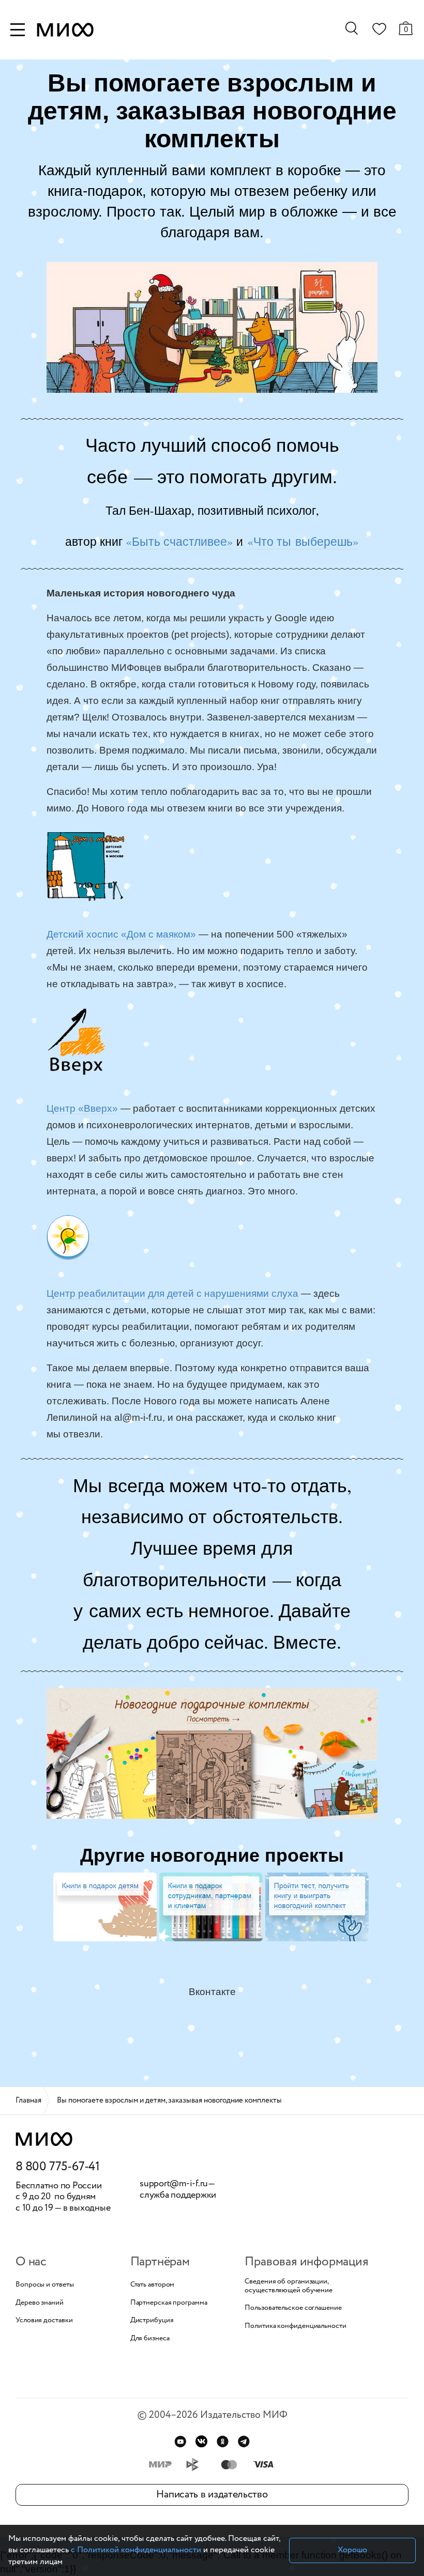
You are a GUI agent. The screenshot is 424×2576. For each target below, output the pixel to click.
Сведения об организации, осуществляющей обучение (289, 2286)
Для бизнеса (150, 2339)
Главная (28, 2100)
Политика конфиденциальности (295, 2326)
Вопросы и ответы (44, 2285)
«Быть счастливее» (179, 541)
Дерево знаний (40, 2303)
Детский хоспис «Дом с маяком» (121, 934)
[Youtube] (180, 2441)
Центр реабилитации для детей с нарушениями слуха (172, 1293)
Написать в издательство (212, 2495)
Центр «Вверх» (82, 1108)
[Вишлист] (379, 31)
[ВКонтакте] (201, 2441)
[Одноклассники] (223, 2441)
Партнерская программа (169, 2303)
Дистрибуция (152, 2320)
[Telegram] (244, 2441)
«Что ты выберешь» (303, 541)
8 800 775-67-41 (58, 2167)
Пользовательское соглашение (293, 2308)
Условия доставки (44, 2320)
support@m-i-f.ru (174, 2184)
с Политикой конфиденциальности (136, 2550)
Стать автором (153, 2285)
